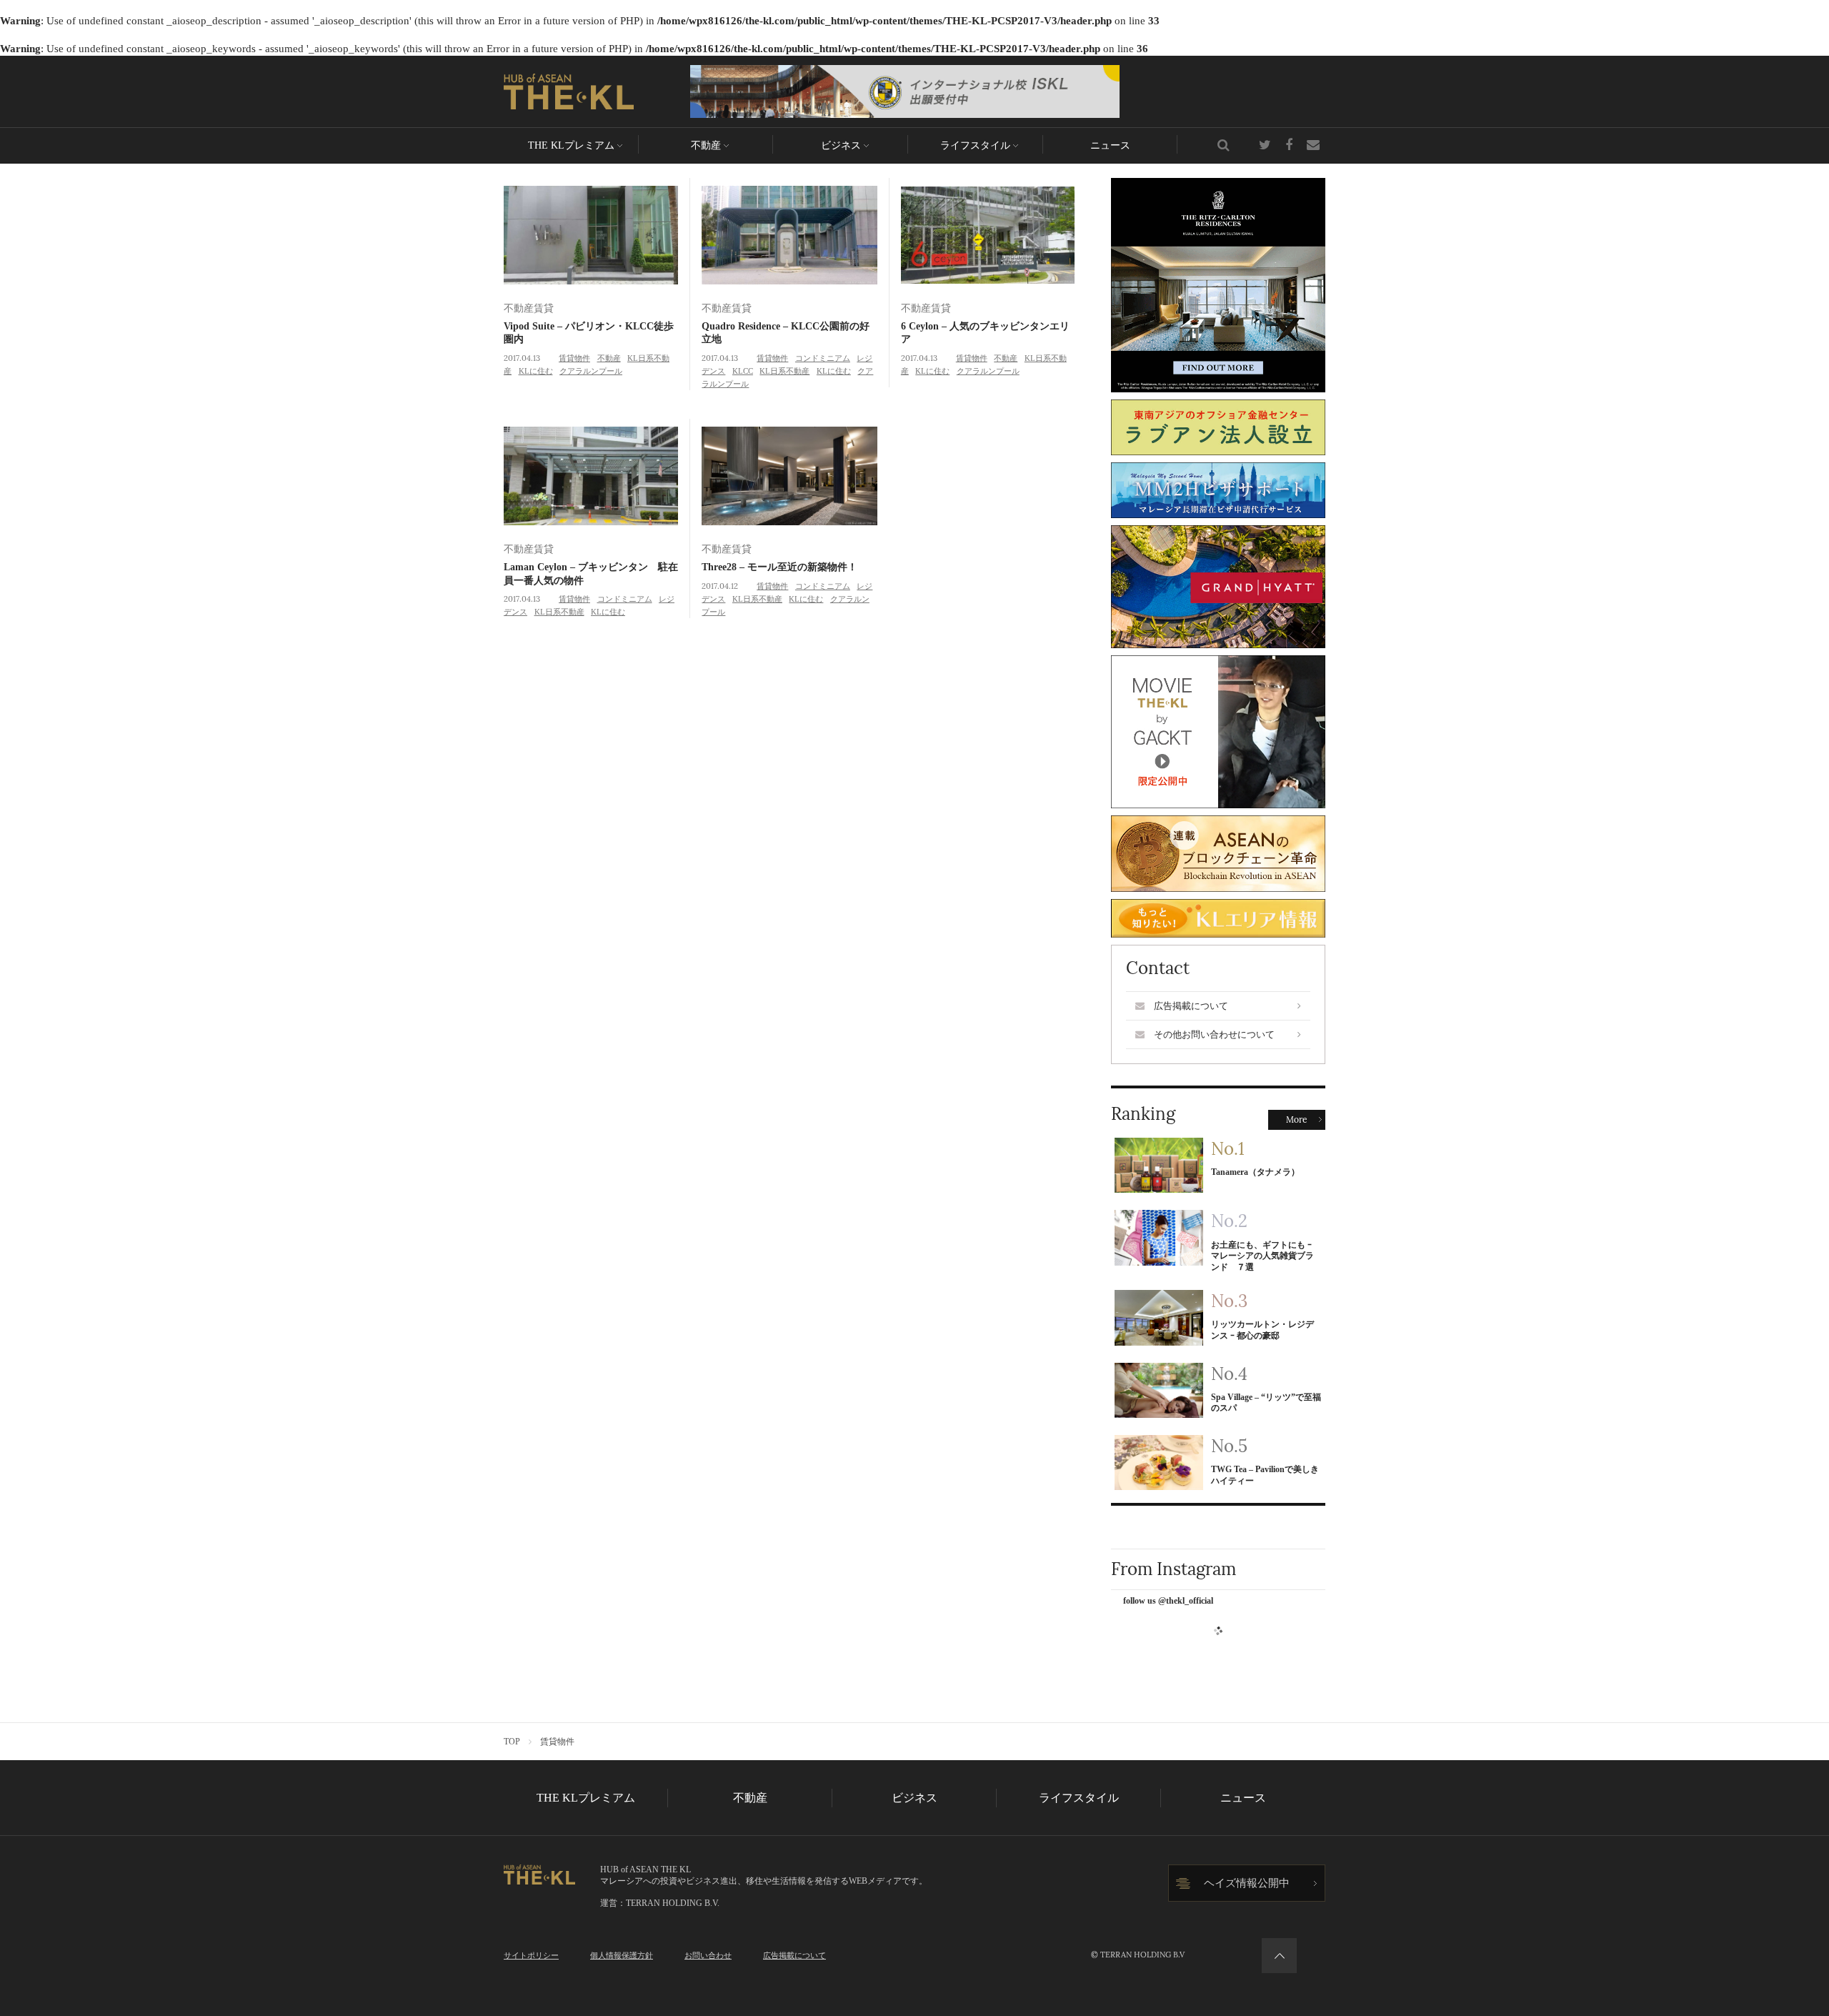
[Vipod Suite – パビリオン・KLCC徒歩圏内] (591, 235)
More (1297, 1120)
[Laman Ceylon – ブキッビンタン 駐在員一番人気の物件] (591, 476)
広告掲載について (1191, 1006)
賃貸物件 (574, 358)
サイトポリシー (531, 1955)
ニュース (1110, 145)
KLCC (743, 371)
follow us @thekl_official (1168, 1601)
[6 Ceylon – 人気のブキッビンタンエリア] (988, 235)
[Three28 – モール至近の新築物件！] (789, 476)
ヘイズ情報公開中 (1247, 1883)
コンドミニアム (823, 358)
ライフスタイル (975, 145)
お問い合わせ (708, 1955)
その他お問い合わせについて (1214, 1034)
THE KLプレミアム (571, 145)
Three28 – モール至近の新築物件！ (779, 567)
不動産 (706, 145)
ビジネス (841, 145)
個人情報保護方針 (622, 1955)
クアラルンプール (591, 371)
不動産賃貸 (529, 308)
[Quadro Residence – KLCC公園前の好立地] (789, 235)
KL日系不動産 (784, 371)
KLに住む (536, 371)
